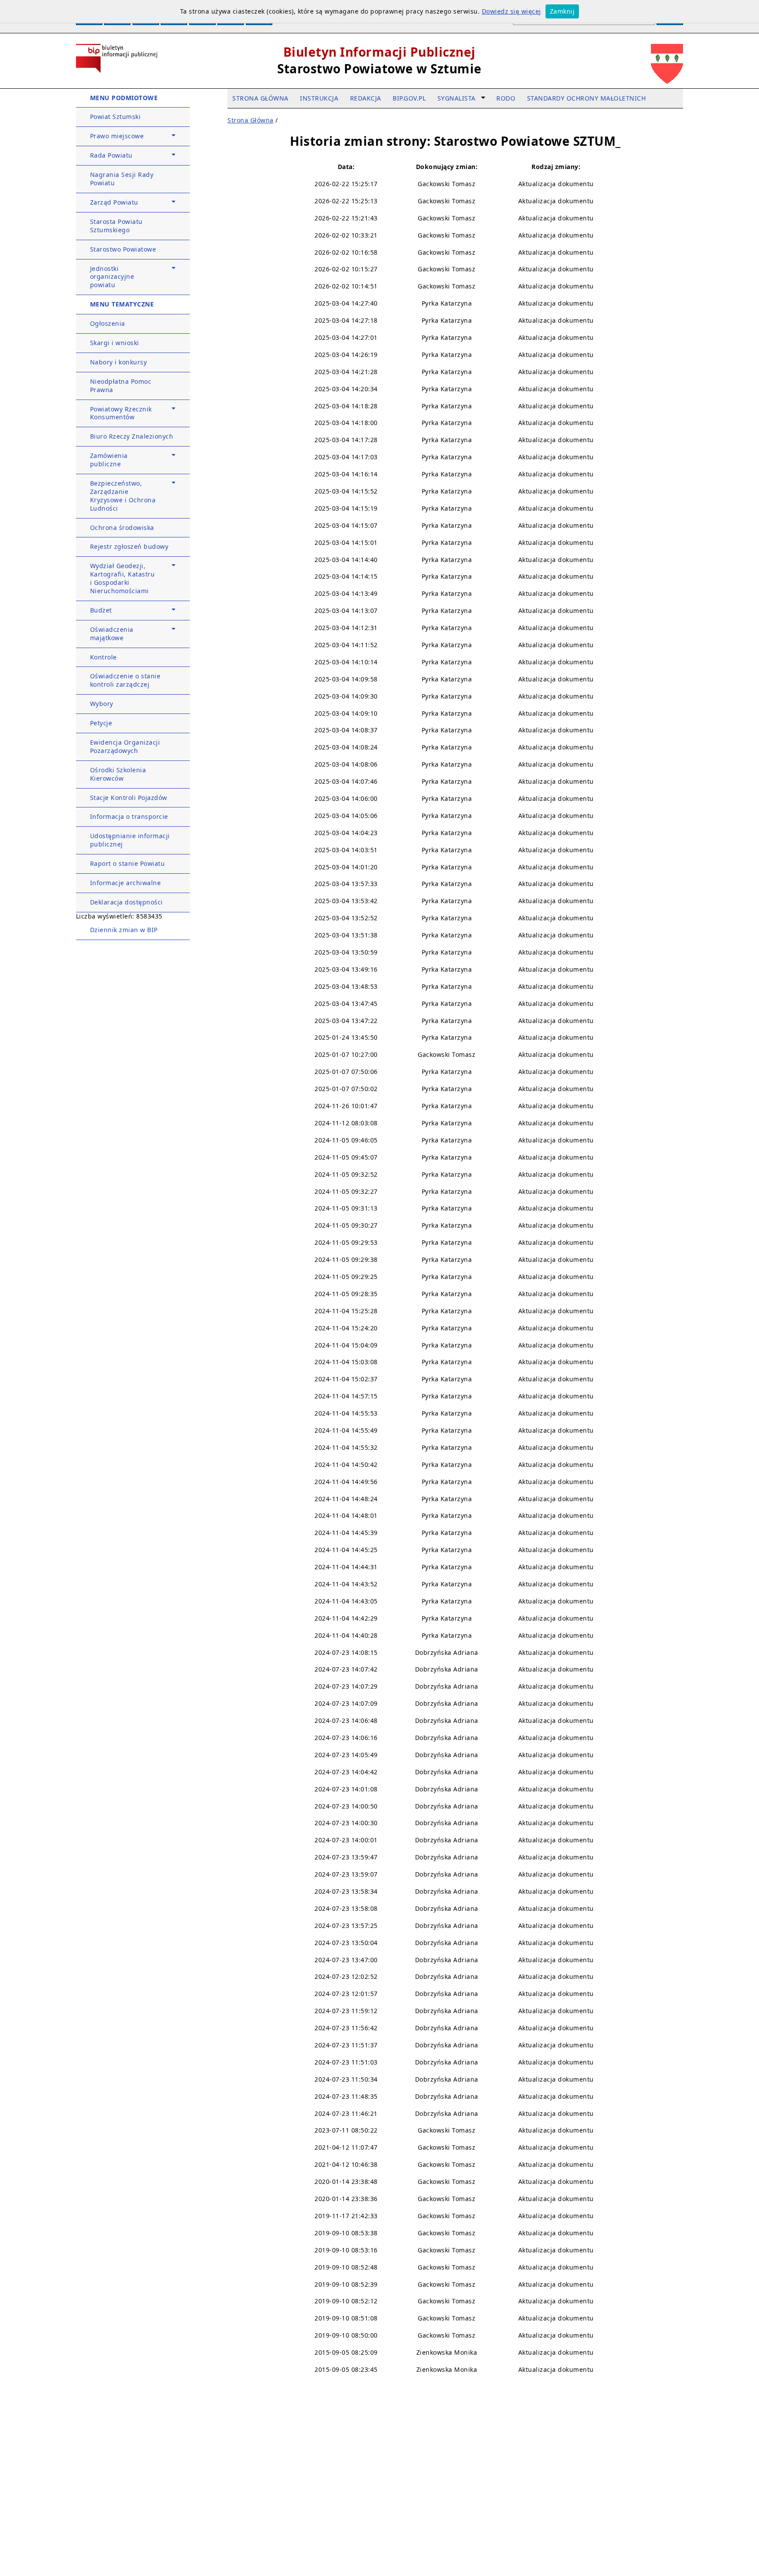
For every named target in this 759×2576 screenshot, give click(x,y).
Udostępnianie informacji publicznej (130, 840)
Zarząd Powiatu (114, 202)
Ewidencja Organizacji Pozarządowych (125, 746)
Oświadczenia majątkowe (112, 634)
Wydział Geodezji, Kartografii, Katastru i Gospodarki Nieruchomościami (123, 578)
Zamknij (562, 11)
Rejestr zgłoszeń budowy (129, 546)
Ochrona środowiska (122, 528)
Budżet (101, 610)
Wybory (102, 704)
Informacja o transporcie (129, 816)
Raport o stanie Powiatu (128, 863)
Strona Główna (251, 120)
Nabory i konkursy (119, 362)
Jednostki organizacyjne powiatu (112, 277)
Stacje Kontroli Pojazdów (129, 798)
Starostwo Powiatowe (123, 249)
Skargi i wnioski (115, 343)
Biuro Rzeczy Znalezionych (132, 436)
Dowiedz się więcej (511, 11)
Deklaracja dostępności (126, 902)
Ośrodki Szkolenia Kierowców (118, 774)
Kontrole (103, 657)
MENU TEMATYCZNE (122, 304)
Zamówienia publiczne (109, 460)
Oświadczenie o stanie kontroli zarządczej (125, 680)
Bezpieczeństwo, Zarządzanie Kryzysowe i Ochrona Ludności (123, 496)
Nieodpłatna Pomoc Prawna (121, 385)
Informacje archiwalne (126, 883)
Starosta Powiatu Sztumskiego (116, 226)
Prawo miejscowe (117, 136)
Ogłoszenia (108, 323)
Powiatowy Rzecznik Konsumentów (121, 413)
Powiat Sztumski (116, 117)
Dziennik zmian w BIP (124, 930)
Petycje (101, 723)
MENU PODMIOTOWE (124, 98)
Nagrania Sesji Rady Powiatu (122, 179)
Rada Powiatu (111, 155)
